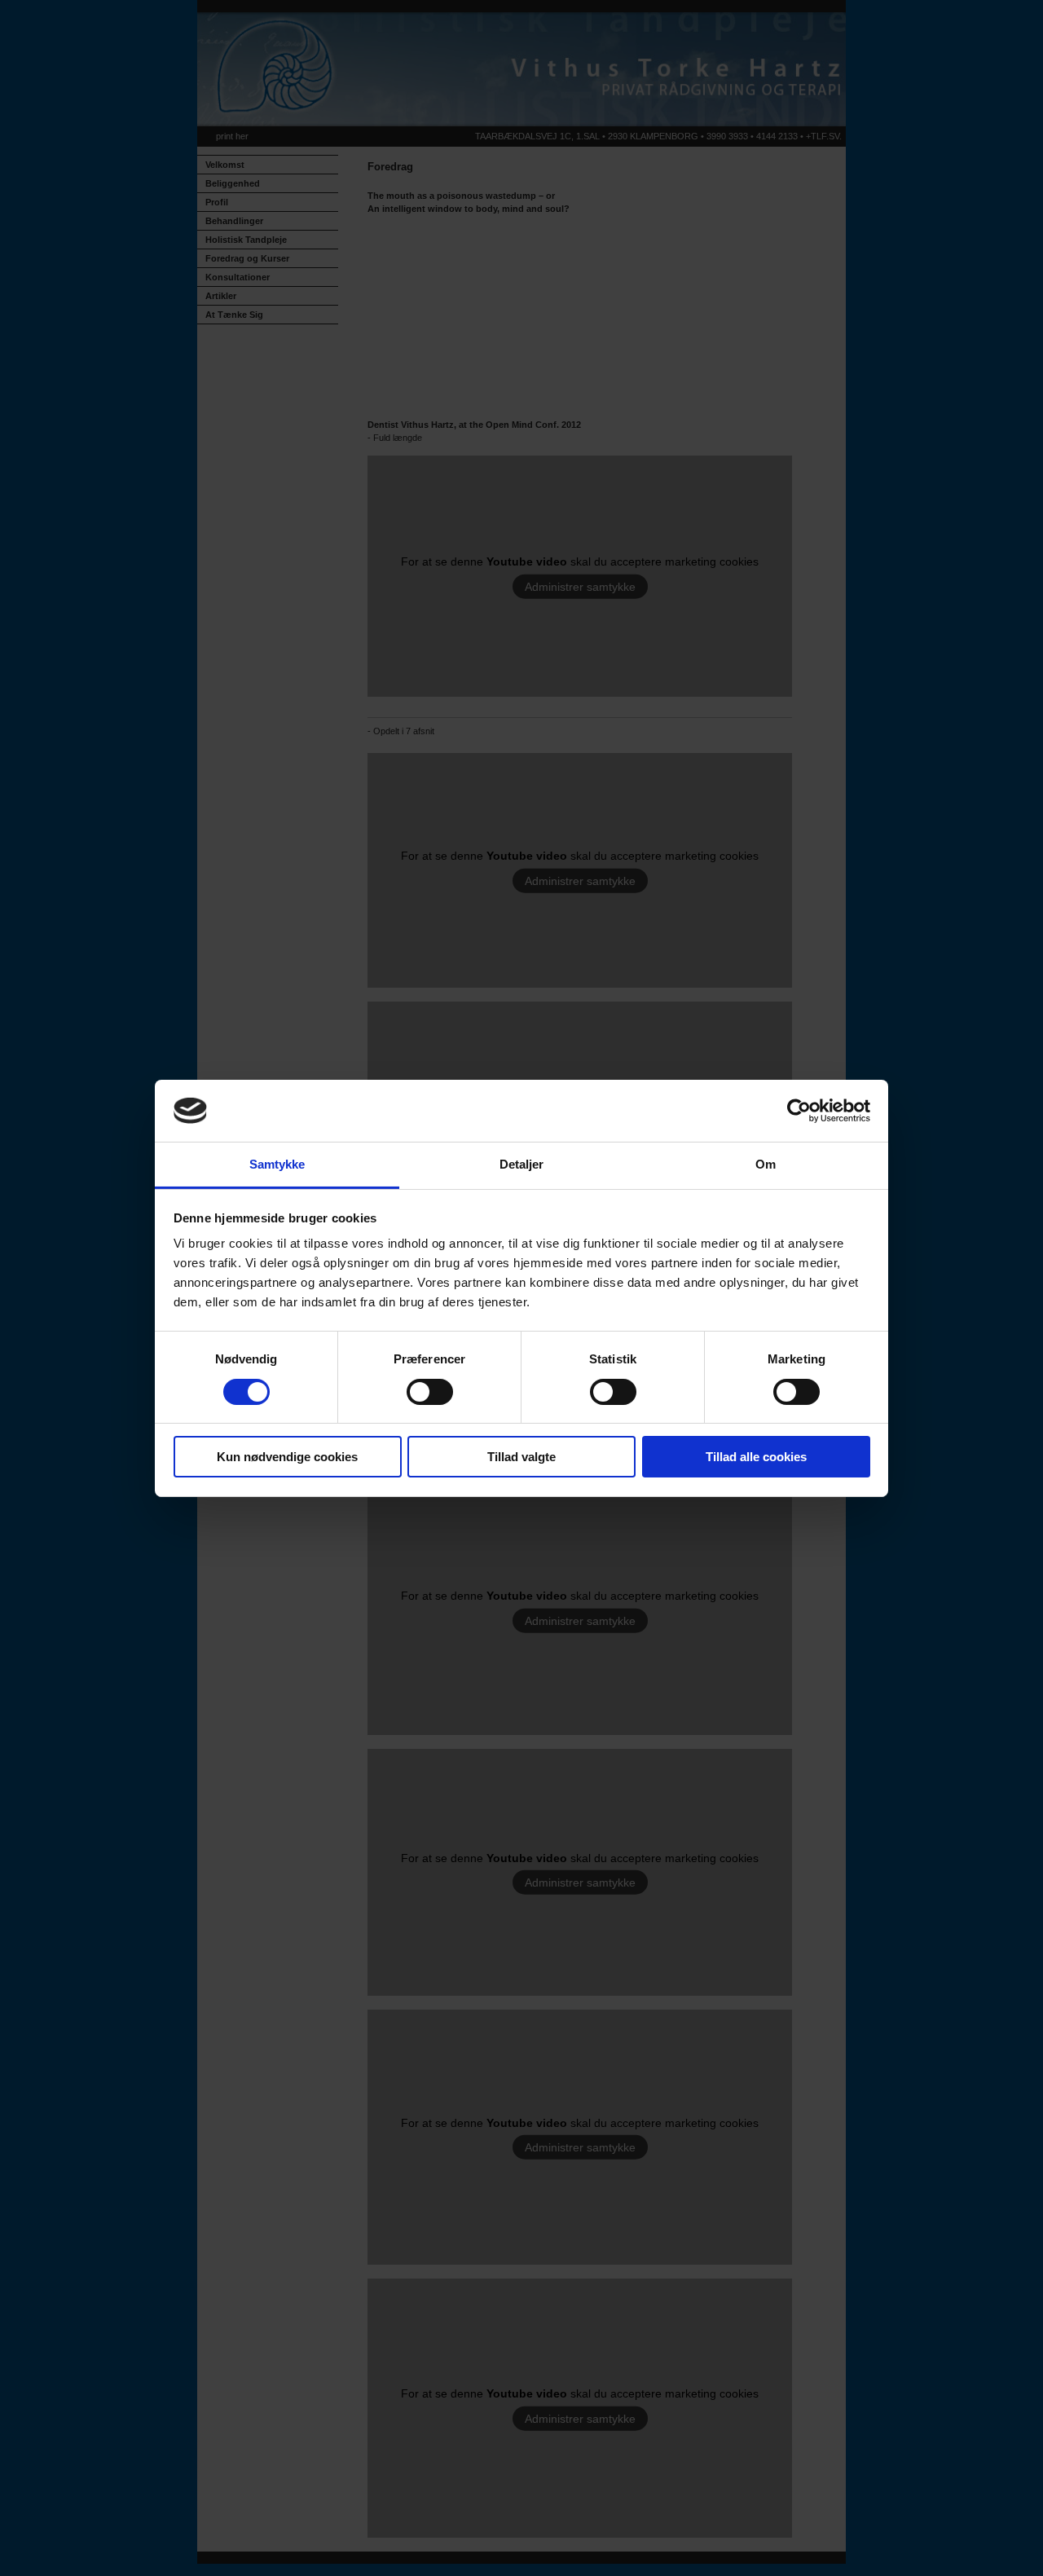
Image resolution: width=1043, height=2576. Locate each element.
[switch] (430, 1392)
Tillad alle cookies (756, 1457)
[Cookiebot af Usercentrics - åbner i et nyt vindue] (799, 1111)
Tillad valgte (521, 1457)
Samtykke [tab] (277, 1164)
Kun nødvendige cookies (287, 1457)
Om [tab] (766, 1164)
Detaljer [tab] (522, 1164)
